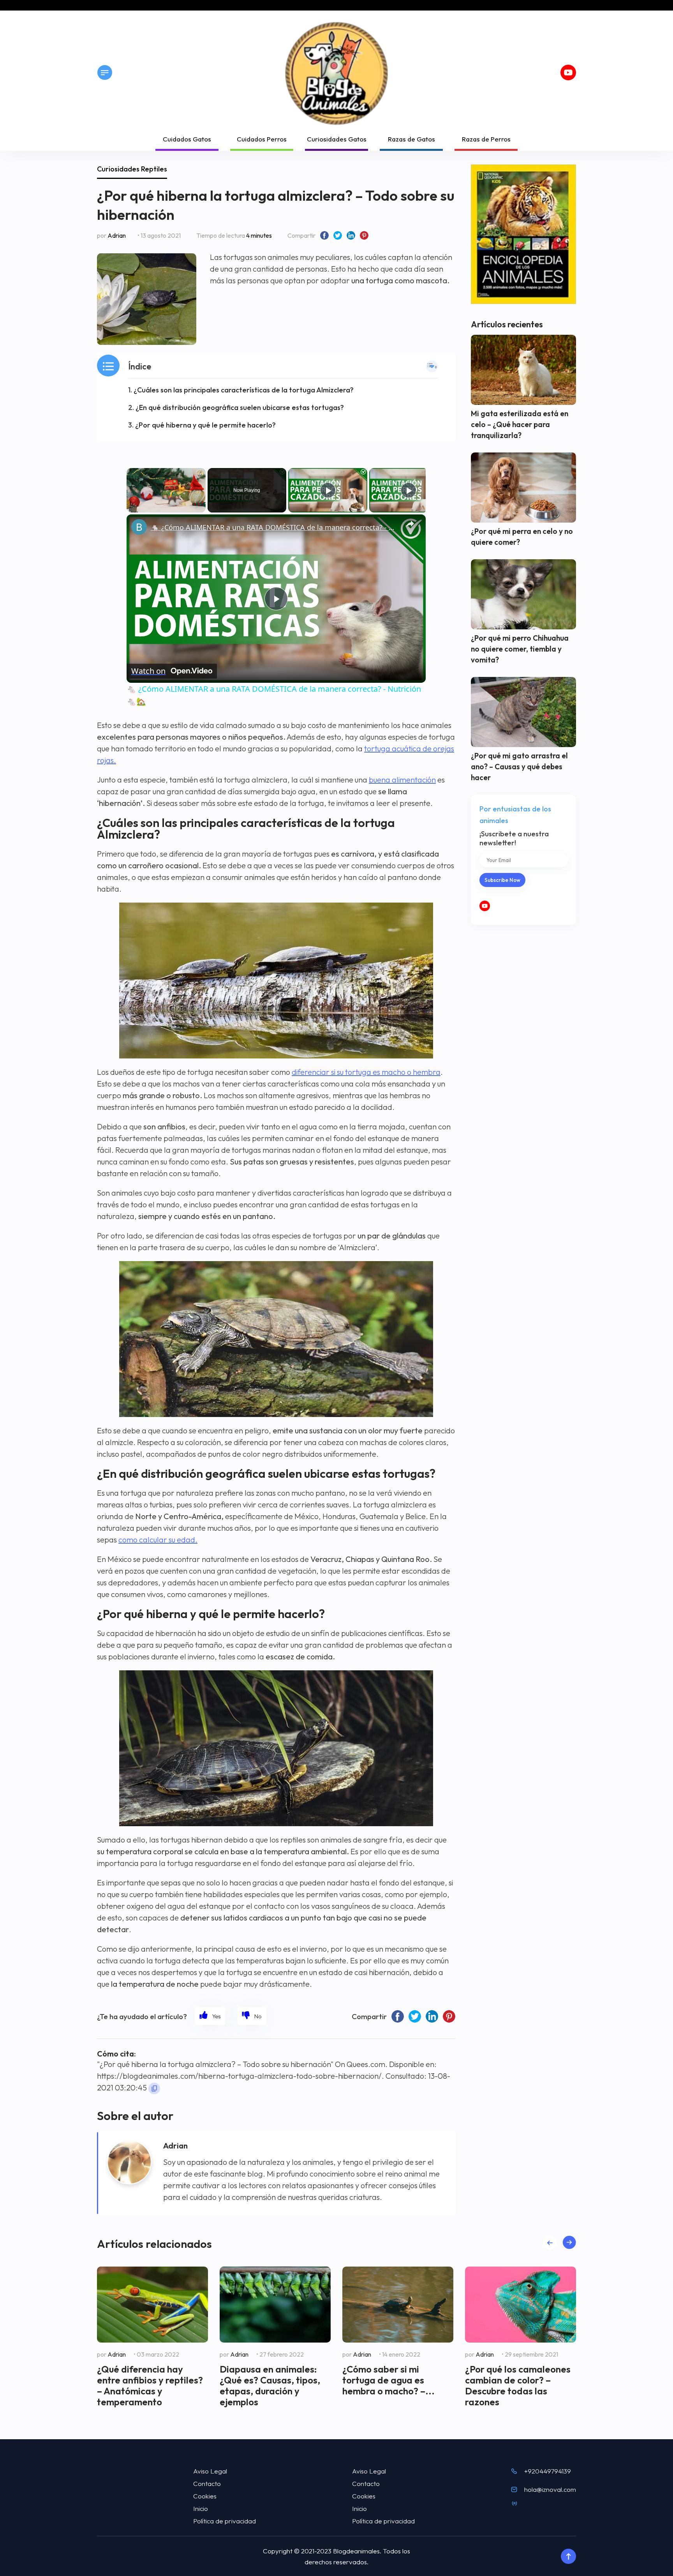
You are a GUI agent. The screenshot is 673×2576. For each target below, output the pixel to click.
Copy (154, 2088)
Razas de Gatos (411, 139)
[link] (139, 527)
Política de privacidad (225, 2521)
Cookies (205, 2496)
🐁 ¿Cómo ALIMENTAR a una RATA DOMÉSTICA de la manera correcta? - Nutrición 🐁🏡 (275, 527)
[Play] (328, 490)
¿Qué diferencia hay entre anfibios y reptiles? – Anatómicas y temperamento (150, 2385)
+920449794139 (548, 2471)
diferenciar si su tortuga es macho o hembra (366, 1072)
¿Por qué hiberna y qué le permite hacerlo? (205, 425)
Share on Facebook (324, 235)
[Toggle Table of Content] (432, 366)
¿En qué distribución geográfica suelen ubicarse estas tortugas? (240, 407)
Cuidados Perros (262, 139)
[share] (410, 524)
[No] (252, 2016)
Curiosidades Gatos (337, 139)
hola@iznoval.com (550, 2489)
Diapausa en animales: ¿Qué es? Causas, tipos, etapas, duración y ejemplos (270, 2385)
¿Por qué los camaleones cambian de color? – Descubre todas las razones (518, 2385)
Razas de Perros (486, 139)
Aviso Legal (210, 2471)
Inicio (201, 2508)
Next (569, 2242)
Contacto (207, 2483)
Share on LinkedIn (351, 235)
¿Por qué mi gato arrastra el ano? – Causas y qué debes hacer (519, 767)
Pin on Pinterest (364, 235)
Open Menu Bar (105, 72)
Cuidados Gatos (187, 139)
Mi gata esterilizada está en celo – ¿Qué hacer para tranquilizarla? (520, 424)
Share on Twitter (338, 235)
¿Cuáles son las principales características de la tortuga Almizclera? (244, 390)
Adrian (117, 235)
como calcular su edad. (158, 1540)
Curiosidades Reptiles (132, 169)
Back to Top (568, 2557)
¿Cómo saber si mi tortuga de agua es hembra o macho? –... (388, 2380)
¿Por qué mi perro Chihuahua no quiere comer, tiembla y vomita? (520, 649)
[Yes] (210, 2016)
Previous (550, 2242)
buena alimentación (402, 780)
